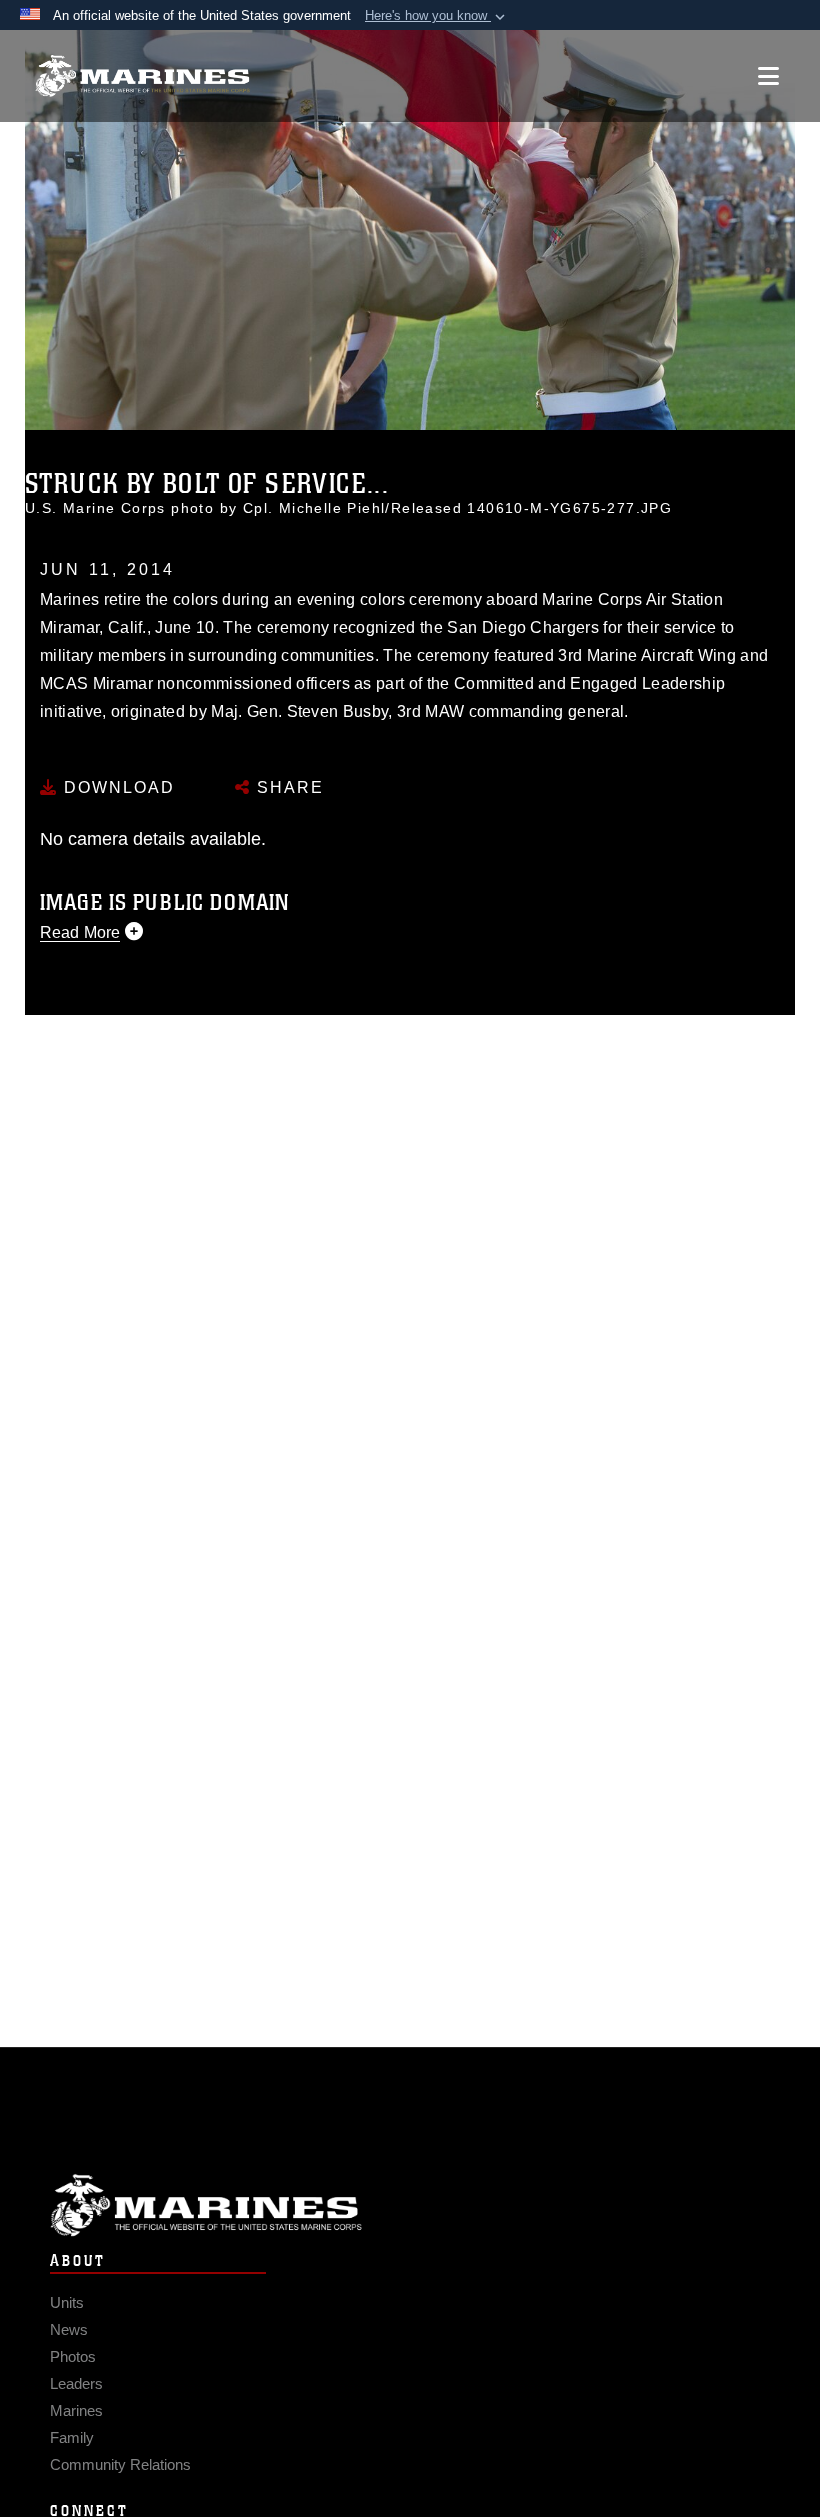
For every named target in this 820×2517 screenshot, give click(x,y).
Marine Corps (410, 2205)
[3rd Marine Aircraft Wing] (142, 76)
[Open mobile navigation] (768, 76)
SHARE (287, 787)
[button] (437, 16)
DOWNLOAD (116, 787)
